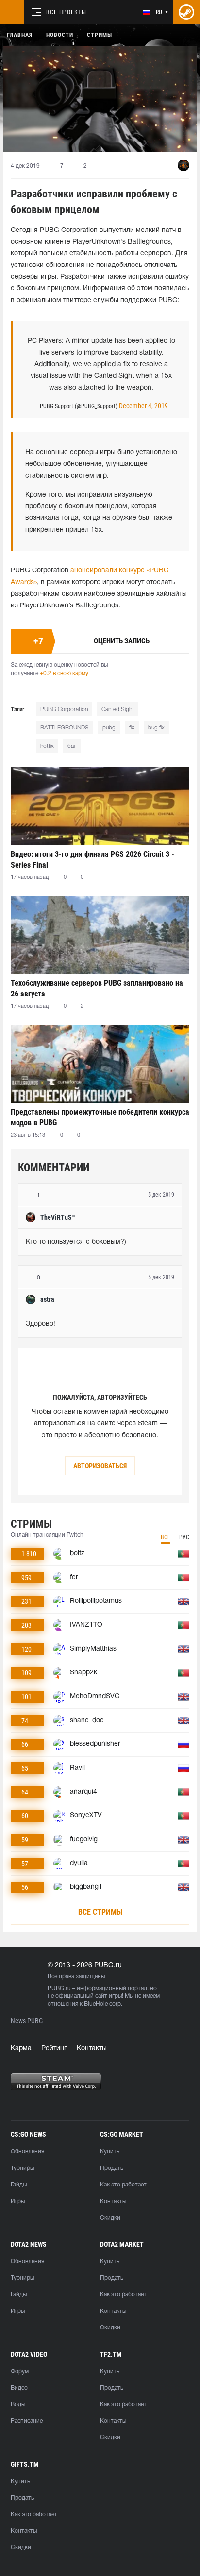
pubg (109, 728)
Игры (18, 2201)
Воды (18, 2405)
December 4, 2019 (143, 406)
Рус (184, 1537)
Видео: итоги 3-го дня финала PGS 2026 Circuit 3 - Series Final (92, 860)
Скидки (110, 2218)
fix (132, 728)
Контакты (92, 2049)
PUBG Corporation (64, 709)
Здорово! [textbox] (41, 1324)
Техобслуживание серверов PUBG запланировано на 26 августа (97, 988)
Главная (20, 35)
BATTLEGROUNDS (65, 728)
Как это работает (123, 2185)
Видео (19, 2388)
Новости (60, 35)
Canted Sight (118, 709)
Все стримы (100, 1912)
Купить (110, 2152)
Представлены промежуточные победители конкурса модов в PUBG (100, 1117)
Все (166, 1537)
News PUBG (27, 2021)
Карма (21, 2049)
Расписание (27, 2421)
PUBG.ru (59, 1988)
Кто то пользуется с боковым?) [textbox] (76, 1242)
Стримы (100, 35)
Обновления (27, 2152)
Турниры (22, 2168)
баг (72, 746)
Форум (20, 2372)
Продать (112, 2168)
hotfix (47, 746)
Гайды (19, 2185)
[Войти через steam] (186, 12)
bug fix (156, 728)
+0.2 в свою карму (64, 673)
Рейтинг (54, 2049)
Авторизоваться (100, 1466)
